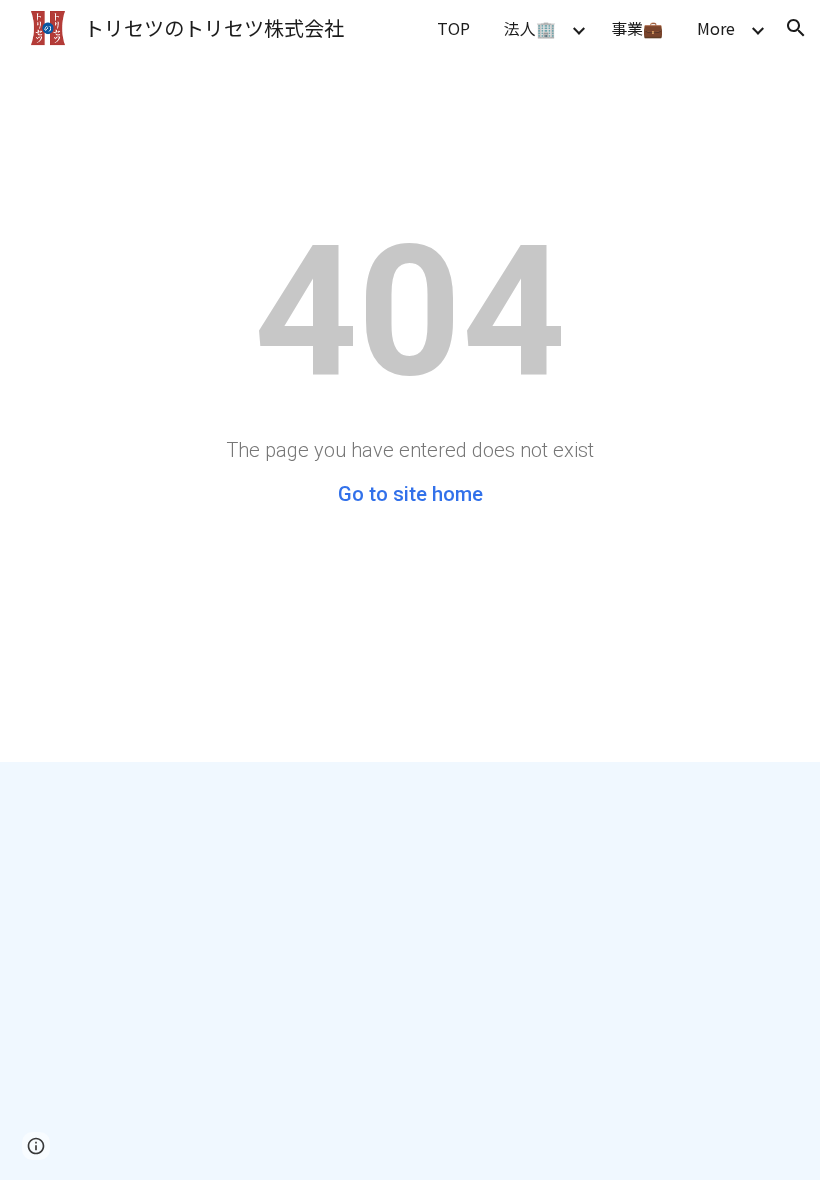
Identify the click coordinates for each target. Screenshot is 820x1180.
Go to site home (410, 494)
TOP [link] (453, 28)
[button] (796, 28)
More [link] (716, 28)
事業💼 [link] (637, 28)
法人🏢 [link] (530, 28)
